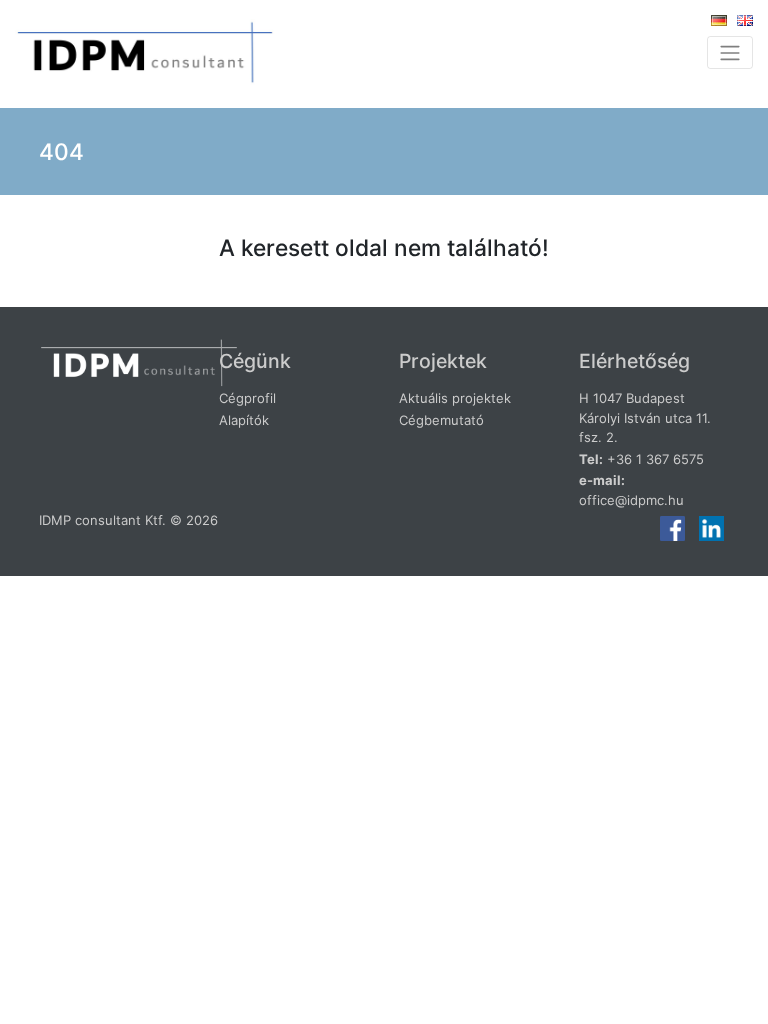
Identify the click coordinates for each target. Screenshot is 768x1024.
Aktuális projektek (455, 398)
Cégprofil (247, 398)
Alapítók (244, 420)
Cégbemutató (441, 420)
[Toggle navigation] (730, 52)
